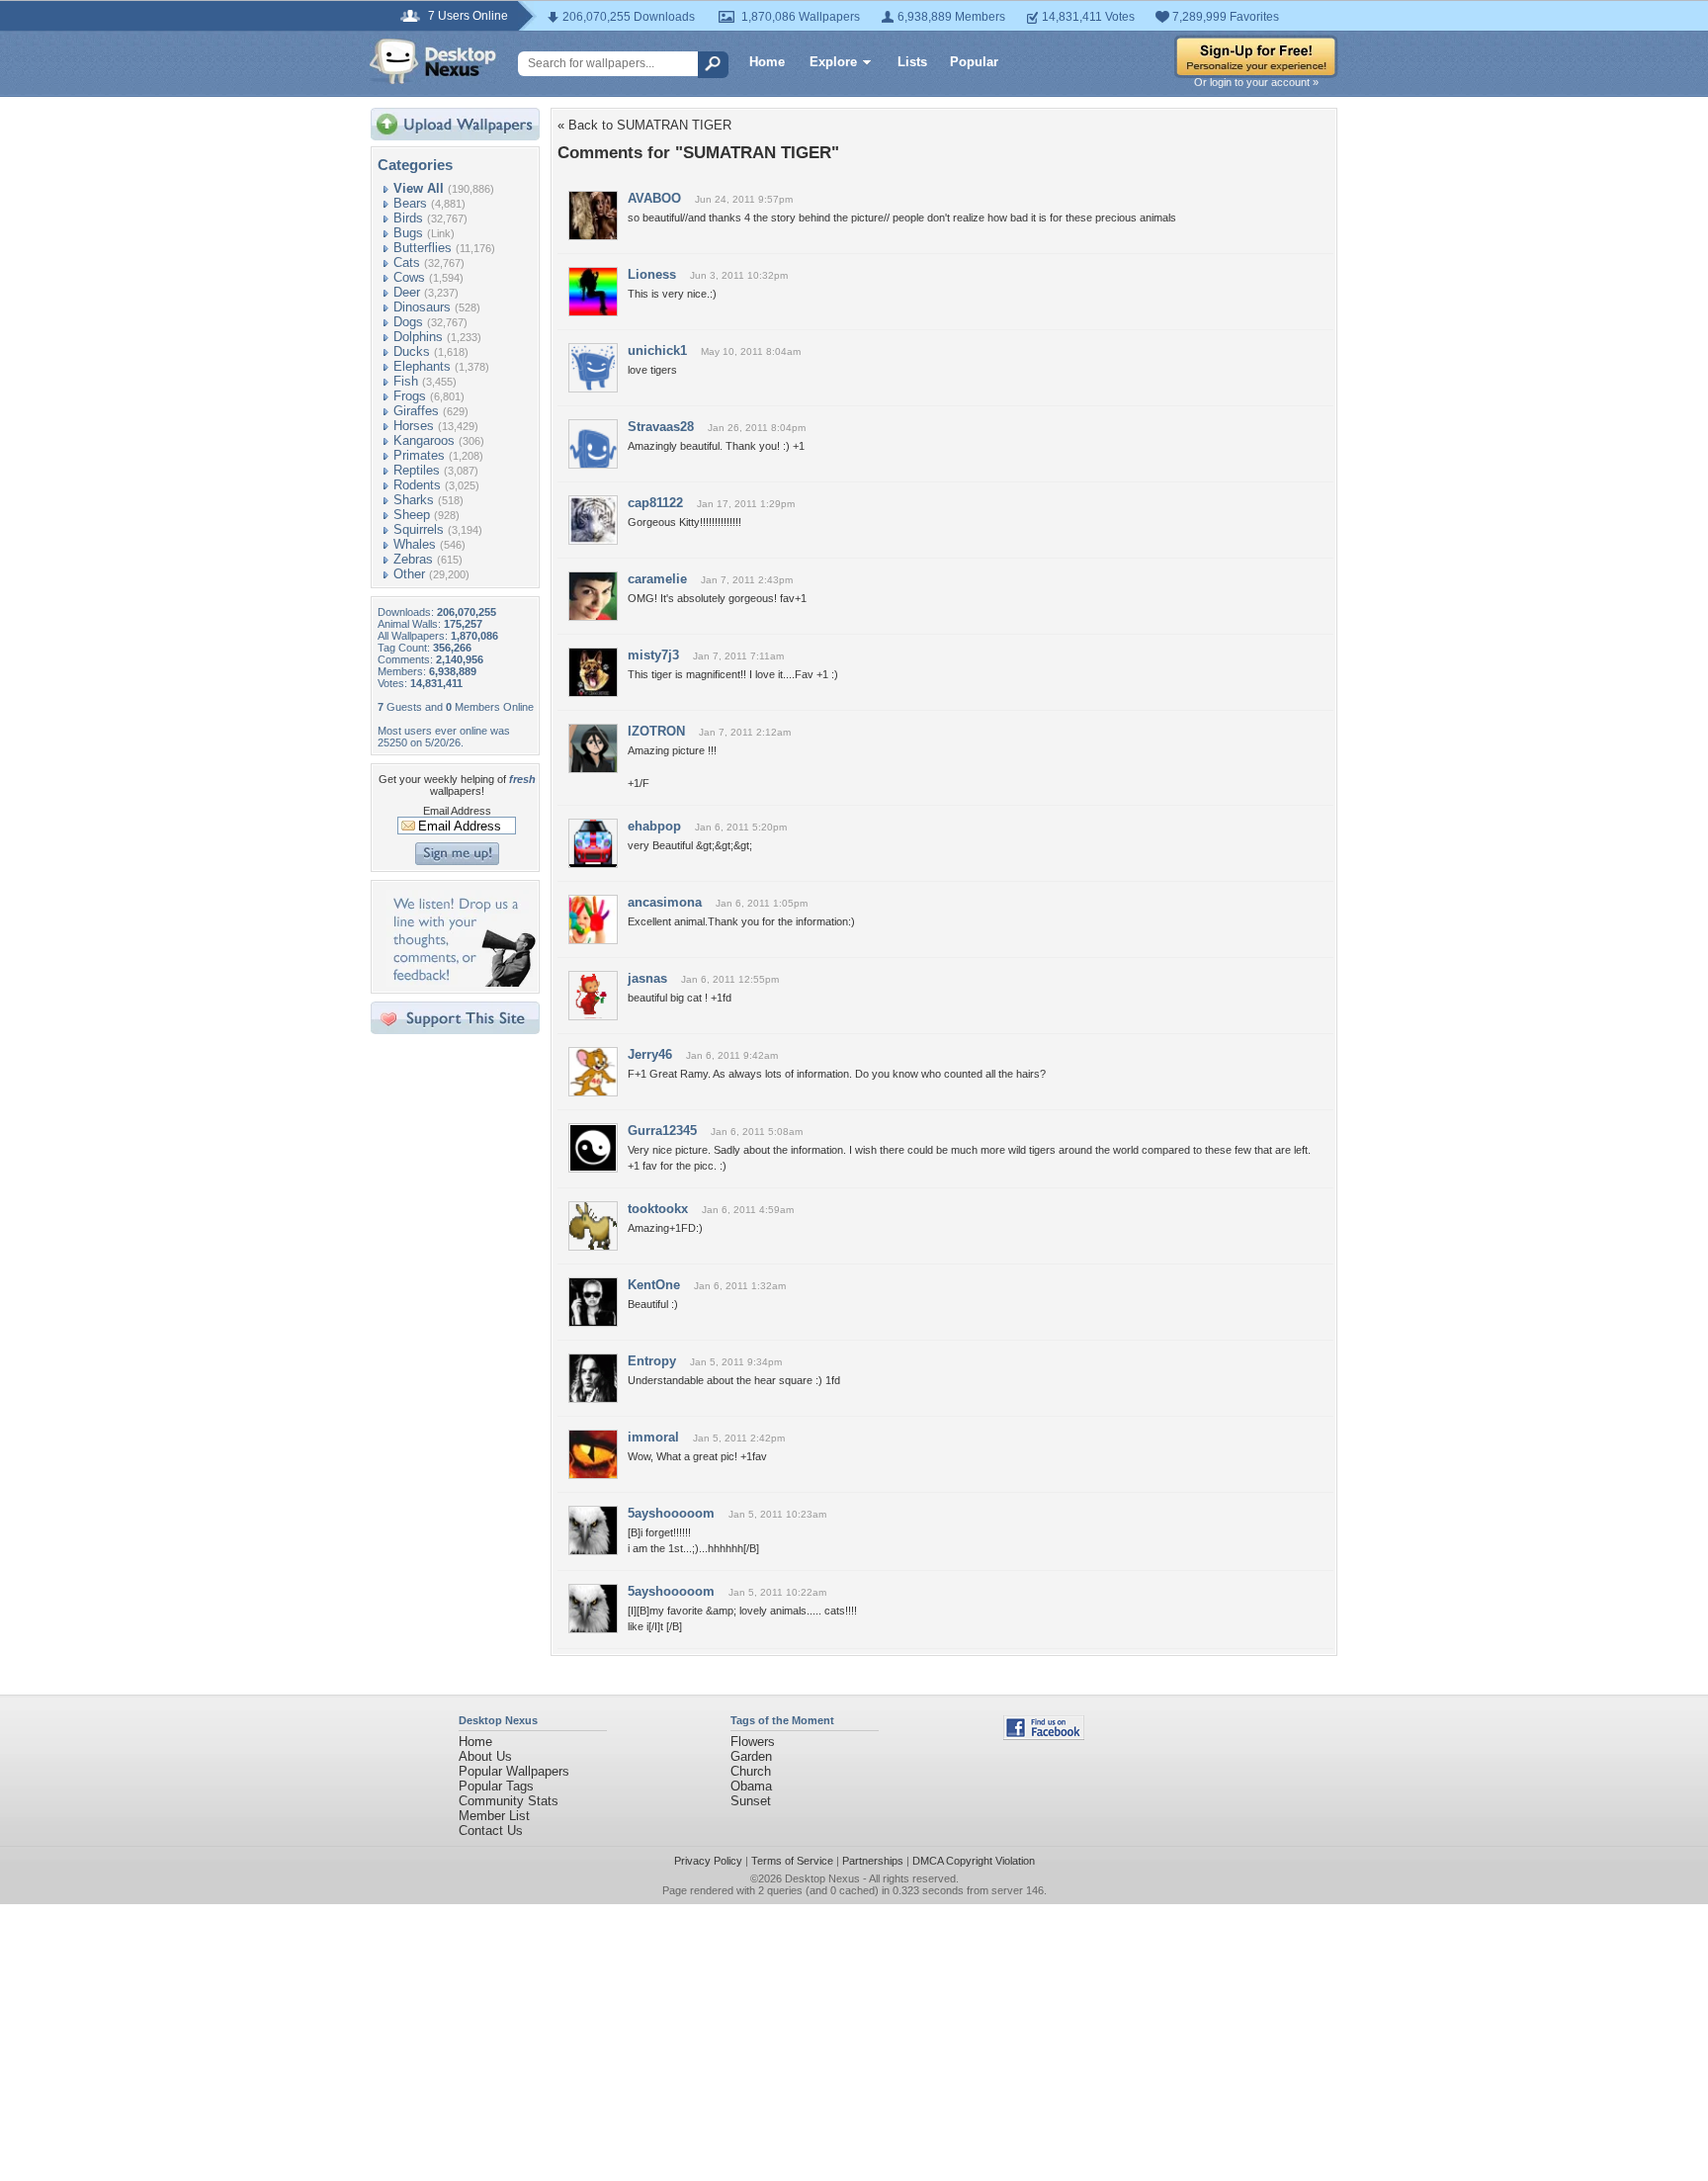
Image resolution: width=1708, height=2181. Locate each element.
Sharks (414, 500)
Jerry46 (650, 1054)
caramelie (657, 579)
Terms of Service (792, 1861)
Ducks (412, 351)
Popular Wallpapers (514, 1771)
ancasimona (665, 902)
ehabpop (654, 826)
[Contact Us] (461, 982)
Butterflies (423, 248)
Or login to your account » (1256, 82)
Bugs (408, 233)
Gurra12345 (662, 1131)
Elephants (422, 366)
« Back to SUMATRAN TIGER (644, 125)
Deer (407, 292)
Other (409, 574)
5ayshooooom (671, 1513)
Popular (974, 62)
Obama (751, 1786)
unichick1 (657, 350)
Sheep (412, 515)
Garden (751, 1756)
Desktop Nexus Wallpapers (433, 61)
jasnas (647, 978)
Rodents (417, 485)
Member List (494, 1816)
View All (419, 188)
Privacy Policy (708, 1861)
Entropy (652, 1361)
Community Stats (509, 1801)
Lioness (652, 274)
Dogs (408, 322)
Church (751, 1771)
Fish (406, 381)
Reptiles (417, 470)
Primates (419, 455)
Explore (833, 62)
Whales (415, 544)
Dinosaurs (422, 307)
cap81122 (655, 503)
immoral (653, 1437)
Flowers (753, 1742)
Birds (408, 218)
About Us (485, 1756)
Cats (407, 262)
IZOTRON (656, 731)
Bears (410, 203)
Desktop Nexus (822, 1878)
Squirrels (419, 529)
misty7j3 (653, 655)
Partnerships (873, 1861)
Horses (414, 426)
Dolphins (418, 337)
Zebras (413, 559)
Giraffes (416, 411)
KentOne (654, 1285)
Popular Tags (496, 1786)
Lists (912, 62)
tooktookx (658, 1209)
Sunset (751, 1801)
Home (767, 62)
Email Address (457, 811)
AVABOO (654, 198)
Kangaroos (424, 440)
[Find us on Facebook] (1044, 1736)
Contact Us (491, 1831)
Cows (409, 277)
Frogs (410, 396)
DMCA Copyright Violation (974, 1861)
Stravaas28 (661, 427)
